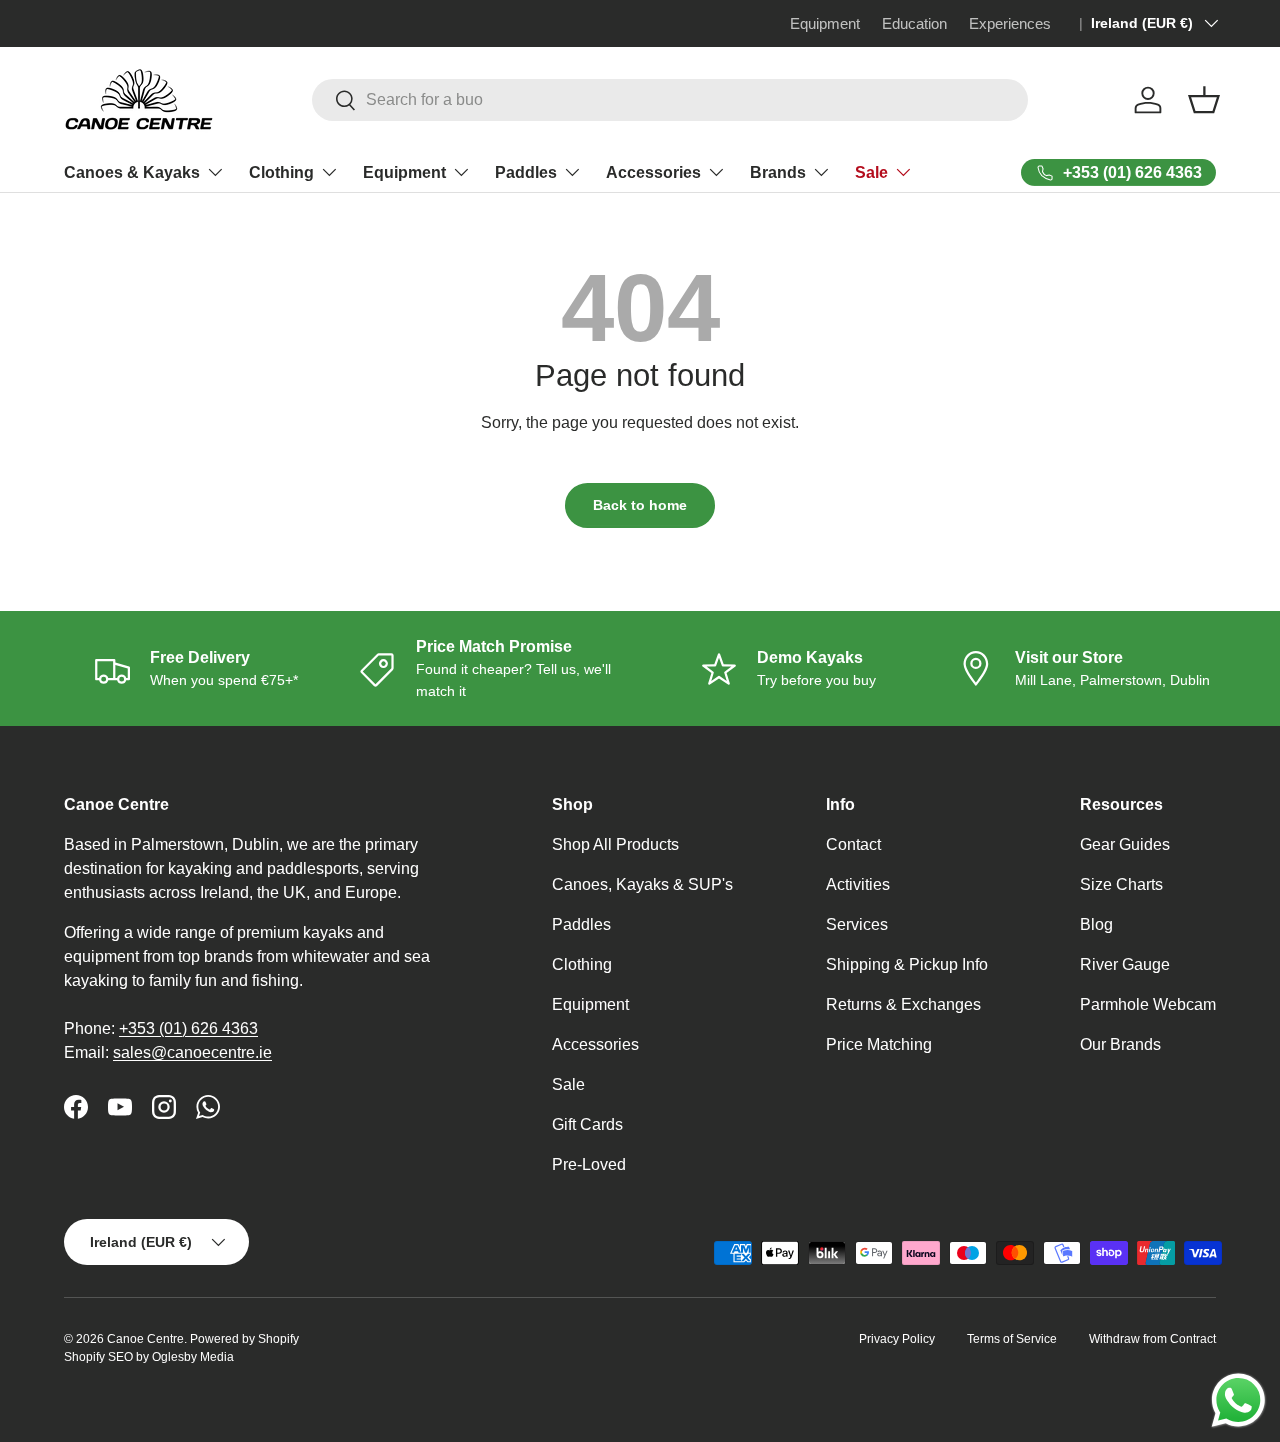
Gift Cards (587, 1124)
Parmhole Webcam (1148, 1004)
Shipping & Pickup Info (907, 964)
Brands (778, 172)
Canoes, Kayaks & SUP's (642, 884)
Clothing (281, 172)
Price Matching (879, 1044)
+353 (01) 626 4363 (188, 1028)
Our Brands (1120, 1044)
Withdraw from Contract (1152, 1339)
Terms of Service (1012, 1339)
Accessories (653, 172)
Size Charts (1121, 884)
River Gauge (1125, 964)
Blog (1096, 924)
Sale (871, 172)
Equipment (404, 172)
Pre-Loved (589, 1164)
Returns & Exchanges (903, 1004)
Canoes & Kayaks (132, 172)
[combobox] (670, 100)
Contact (853, 844)
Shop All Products (615, 844)
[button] (1204, 100)
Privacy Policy (897, 1339)
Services (857, 924)
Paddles (526, 172)
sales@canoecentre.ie (192, 1052)
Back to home (640, 505)
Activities (858, 884)
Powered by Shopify (244, 1339)
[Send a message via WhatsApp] (1238, 1400)
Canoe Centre (145, 1339)
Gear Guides (1125, 844)
